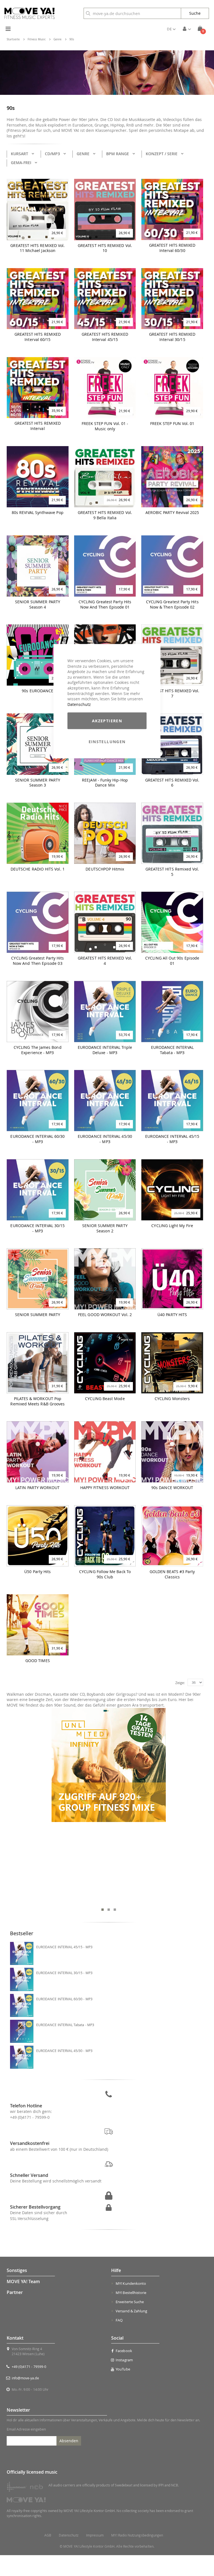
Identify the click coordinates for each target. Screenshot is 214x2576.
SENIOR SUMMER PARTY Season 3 (38, 783)
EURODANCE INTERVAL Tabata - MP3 (172, 1050)
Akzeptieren (107, 721)
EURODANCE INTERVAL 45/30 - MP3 (64, 2051)
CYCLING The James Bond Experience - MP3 (38, 1050)
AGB (48, 2535)
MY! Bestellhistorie (131, 2293)
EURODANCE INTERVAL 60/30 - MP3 (37, 1139)
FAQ (119, 2320)
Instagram (124, 2360)
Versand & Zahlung (131, 2311)
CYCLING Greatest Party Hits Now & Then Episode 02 (172, 605)
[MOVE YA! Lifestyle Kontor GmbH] (30, 13)
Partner (15, 2292)
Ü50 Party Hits (37, 1572)
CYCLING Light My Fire (172, 1226)
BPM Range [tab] (118, 154)
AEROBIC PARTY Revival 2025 (172, 513)
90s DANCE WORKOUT (172, 1488)
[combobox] (132, 13)
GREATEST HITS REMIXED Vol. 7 (172, 694)
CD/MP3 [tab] (52, 154)
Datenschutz (79, 704)
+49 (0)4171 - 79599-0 (30, 2117)
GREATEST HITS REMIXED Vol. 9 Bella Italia (105, 515)
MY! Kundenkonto (131, 2283)
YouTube (123, 2369)
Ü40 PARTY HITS (172, 1315)
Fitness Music (37, 39)
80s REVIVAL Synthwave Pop (38, 513)
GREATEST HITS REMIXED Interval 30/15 (172, 337)
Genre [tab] (83, 154)
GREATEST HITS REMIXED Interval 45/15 (105, 337)
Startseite (13, 39)
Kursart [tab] (20, 154)
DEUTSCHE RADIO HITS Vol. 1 (38, 869)
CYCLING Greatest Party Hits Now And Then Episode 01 (105, 605)
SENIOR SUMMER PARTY (38, 1315)
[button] (171, 29)
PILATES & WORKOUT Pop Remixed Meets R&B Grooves (37, 1401)
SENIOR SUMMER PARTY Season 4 (38, 605)
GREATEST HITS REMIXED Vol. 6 (172, 783)
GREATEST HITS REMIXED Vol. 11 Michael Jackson (37, 248)
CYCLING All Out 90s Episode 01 (172, 961)
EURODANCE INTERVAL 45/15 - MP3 (172, 1139)
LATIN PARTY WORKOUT (37, 1488)
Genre (58, 39)
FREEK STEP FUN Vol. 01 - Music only (105, 426)
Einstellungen (107, 742)
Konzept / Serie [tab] (162, 154)
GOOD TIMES (38, 1661)
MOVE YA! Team (23, 2281)
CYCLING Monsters (172, 1399)
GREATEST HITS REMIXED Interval (38, 426)
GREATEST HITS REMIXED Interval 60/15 (38, 337)
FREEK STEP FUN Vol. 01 (172, 424)
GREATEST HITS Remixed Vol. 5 (172, 872)
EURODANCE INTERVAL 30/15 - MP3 (37, 1228)
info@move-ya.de (25, 2378)
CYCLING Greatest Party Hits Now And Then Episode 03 (37, 961)
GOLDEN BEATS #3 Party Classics (172, 1574)
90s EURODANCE (37, 691)
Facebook (124, 2351)
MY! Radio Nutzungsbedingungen (137, 2535)
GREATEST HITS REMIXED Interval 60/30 (172, 248)
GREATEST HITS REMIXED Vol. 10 (105, 248)
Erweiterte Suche (130, 2302)
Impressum (95, 2535)
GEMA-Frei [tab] (21, 163)
